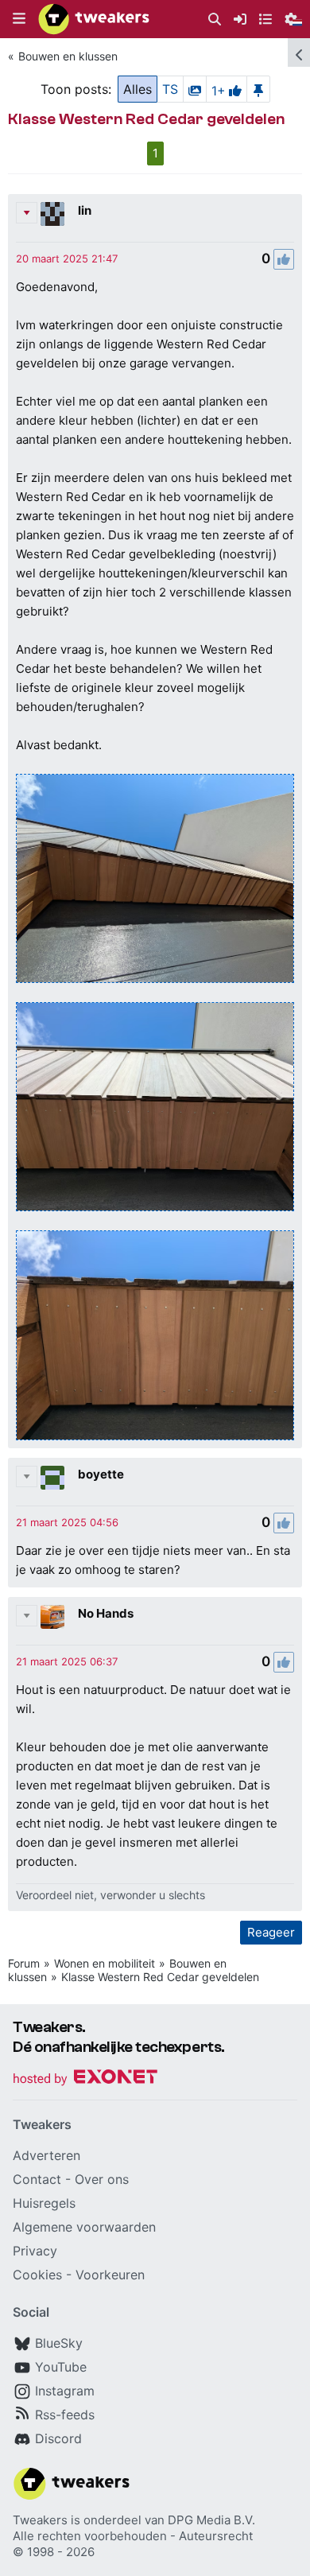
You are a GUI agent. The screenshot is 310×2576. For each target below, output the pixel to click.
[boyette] (52, 1478)
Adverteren (46, 2155)
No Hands (106, 1613)
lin (85, 210)
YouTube (61, 2367)
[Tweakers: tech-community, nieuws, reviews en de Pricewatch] (94, 19)
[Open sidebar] (299, 52)
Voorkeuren (110, 2275)
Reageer (271, 1932)
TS (170, 89)
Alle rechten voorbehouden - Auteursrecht (133, 2536)
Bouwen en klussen (68, 56)
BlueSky (59, 2343)
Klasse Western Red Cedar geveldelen (160, 1977)
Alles (138, 89)
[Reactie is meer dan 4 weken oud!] (67, 258)
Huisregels (44, 2203)
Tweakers (40, 2520)
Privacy (35, 2251)
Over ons (102, 2179)
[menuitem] (215, 19)
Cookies (37, 2275)
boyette (101, 1474)
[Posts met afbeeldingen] (195, 89)
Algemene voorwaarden (84, 2227)
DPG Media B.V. (211, 2520)
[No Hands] (52, 1617)
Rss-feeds (65, 2415)
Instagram (65, 2391)
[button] (19, 19)
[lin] (52, 214)
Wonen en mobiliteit (105, 1963)
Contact (37, 2179)
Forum (24, 1963)
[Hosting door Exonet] (85, 2079)
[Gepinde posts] (258, 89)
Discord (58, 2438)
